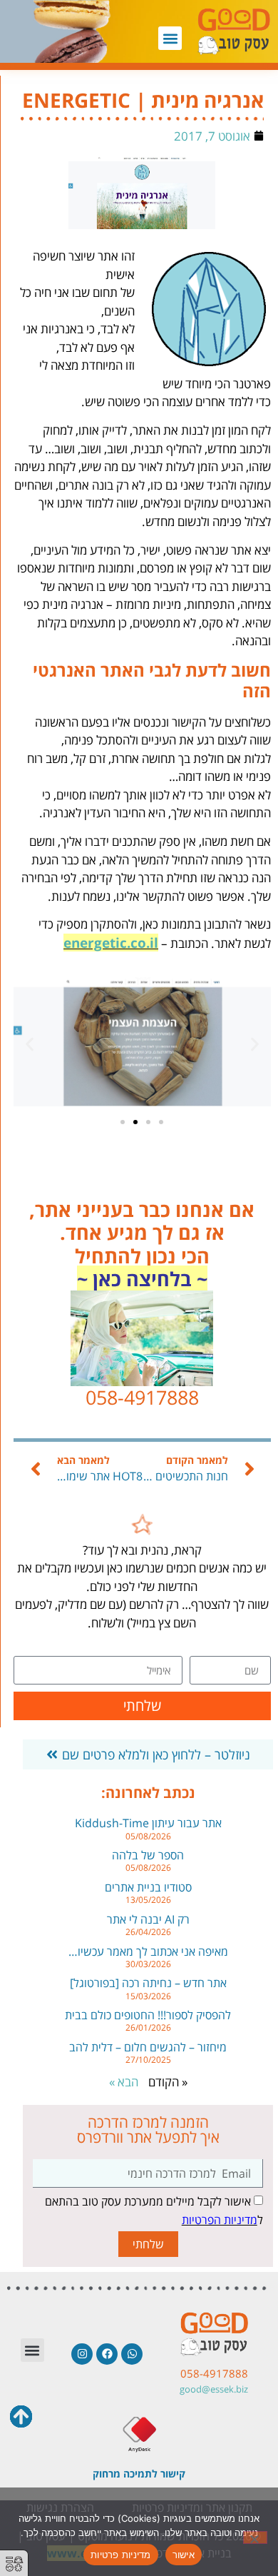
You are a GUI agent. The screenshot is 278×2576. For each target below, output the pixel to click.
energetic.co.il (111, 943)
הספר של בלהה (148, 1855)
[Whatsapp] (132, 2354)
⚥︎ (14, 2564)
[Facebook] (107, 2354)
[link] (142, 1531)
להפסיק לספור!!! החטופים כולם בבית (148, 2015)
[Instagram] (82, 2354)
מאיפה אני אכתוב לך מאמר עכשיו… (148, 1951)
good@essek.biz (214, 2389)
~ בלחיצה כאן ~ (142, 1279)
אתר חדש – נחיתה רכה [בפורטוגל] (148, 1983)
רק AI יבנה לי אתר (148, 1919)
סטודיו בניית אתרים (148, 1887)
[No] (255, 2537)
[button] (170, 38)
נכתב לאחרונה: (148, 1793)
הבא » (124, 2082)
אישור (184, 2555)
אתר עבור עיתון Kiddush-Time (148, 1823)
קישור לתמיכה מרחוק (139, 2474)
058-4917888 (214, 2373)
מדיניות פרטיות (121, 2555)
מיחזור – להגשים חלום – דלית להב (148, 2047)
